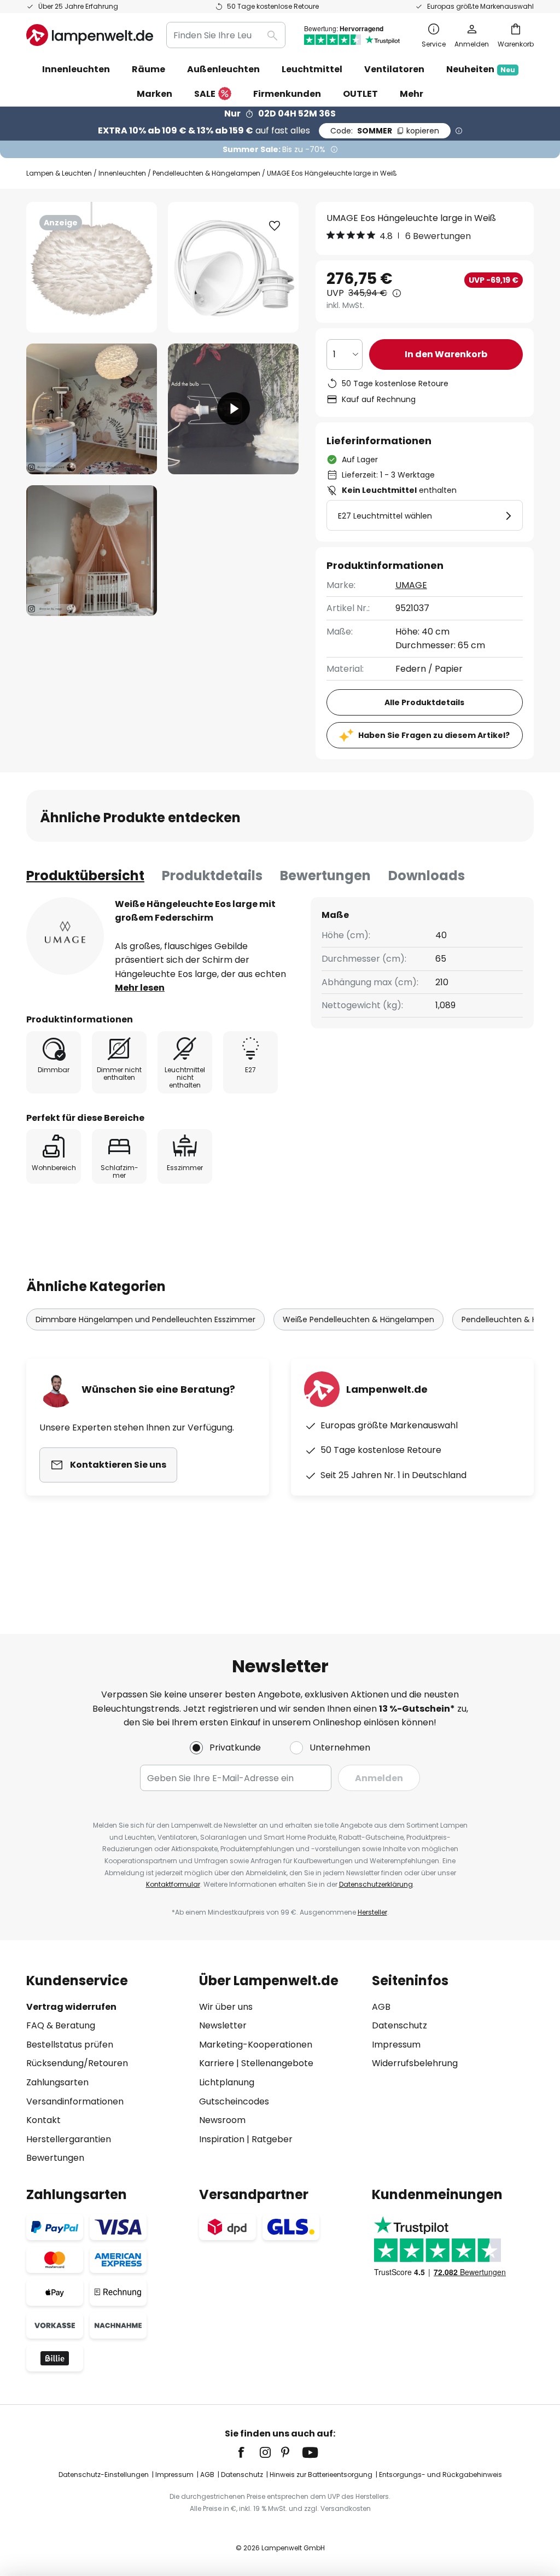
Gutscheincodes (234, 2101)
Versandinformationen (75, 2101)
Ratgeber (272, 2139)
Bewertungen (325, 876)
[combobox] (226, 35)
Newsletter (223, 2025)
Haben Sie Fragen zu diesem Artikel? (434, 735)
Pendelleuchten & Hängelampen (206, 173)
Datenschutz (399, 2025)
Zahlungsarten (57, 2082)
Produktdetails (212, 876)
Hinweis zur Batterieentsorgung (321, 2475)
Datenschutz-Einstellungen (104, 2475)
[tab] (85, 876)
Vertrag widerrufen (71, 2007)
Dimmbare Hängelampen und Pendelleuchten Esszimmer (145, 1319)
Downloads (427, 876)
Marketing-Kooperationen (256, 2045)
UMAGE (411, 585)
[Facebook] (248, 2452)
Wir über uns (226, 2007)
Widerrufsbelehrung (415, 2063)
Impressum (396, 2045)
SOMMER (385, 131)
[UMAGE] (65, 936)
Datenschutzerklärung (376, 1884)
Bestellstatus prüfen (70, 2045)
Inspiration (222, 2139)
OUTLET (360, 94)
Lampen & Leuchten (59, 173)
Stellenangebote (277, 2063)
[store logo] (90, 35)
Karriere (217, 2063)
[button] (92, 409)
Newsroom (222, 2120)
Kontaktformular (173, 1884)
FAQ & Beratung (61, 2025)
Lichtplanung (227, 2082)
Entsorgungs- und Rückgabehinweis (441, 2475)
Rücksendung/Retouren (77, 2063)
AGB (381, 2007)
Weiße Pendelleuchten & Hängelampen (358, 1319)
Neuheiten (481, 69)
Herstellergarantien (69, 2139)
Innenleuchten (122, 173)
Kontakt (43, 2120)
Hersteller (372, 1912)
